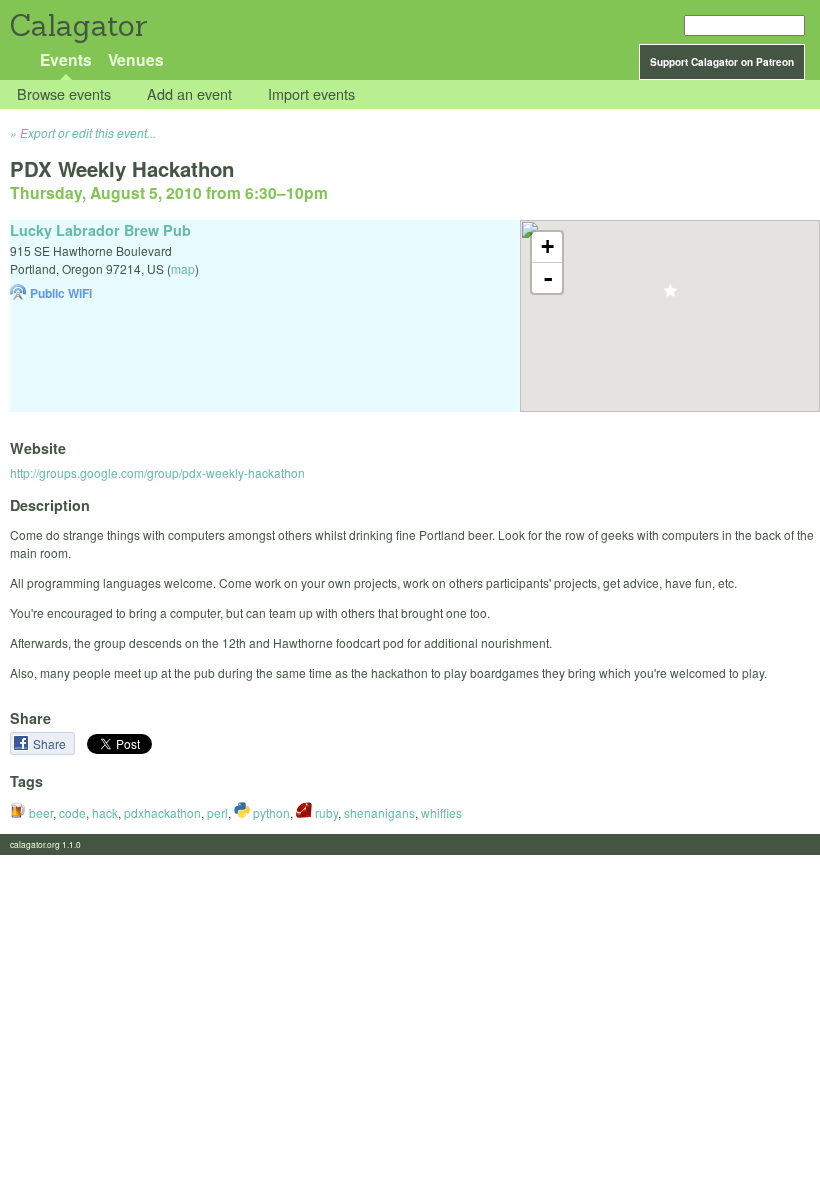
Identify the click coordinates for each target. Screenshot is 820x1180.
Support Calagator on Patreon (722, 62)
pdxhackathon (162, 812)
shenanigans (379, 812)
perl (217, 812)
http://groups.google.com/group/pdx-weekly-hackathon (157, 472)
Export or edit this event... (88, 132)
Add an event (189, 94)
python (270, 812)
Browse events (64, 94)
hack (105, 812)
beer (39, 812)
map (183, 268)
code (72, 812)
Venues (136, 59)
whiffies (441, 812)
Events (66, 59)
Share (51, 743)
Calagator (77, 25)
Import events (311, 94)
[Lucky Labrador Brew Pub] (670, 296)
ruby (325, 812)
